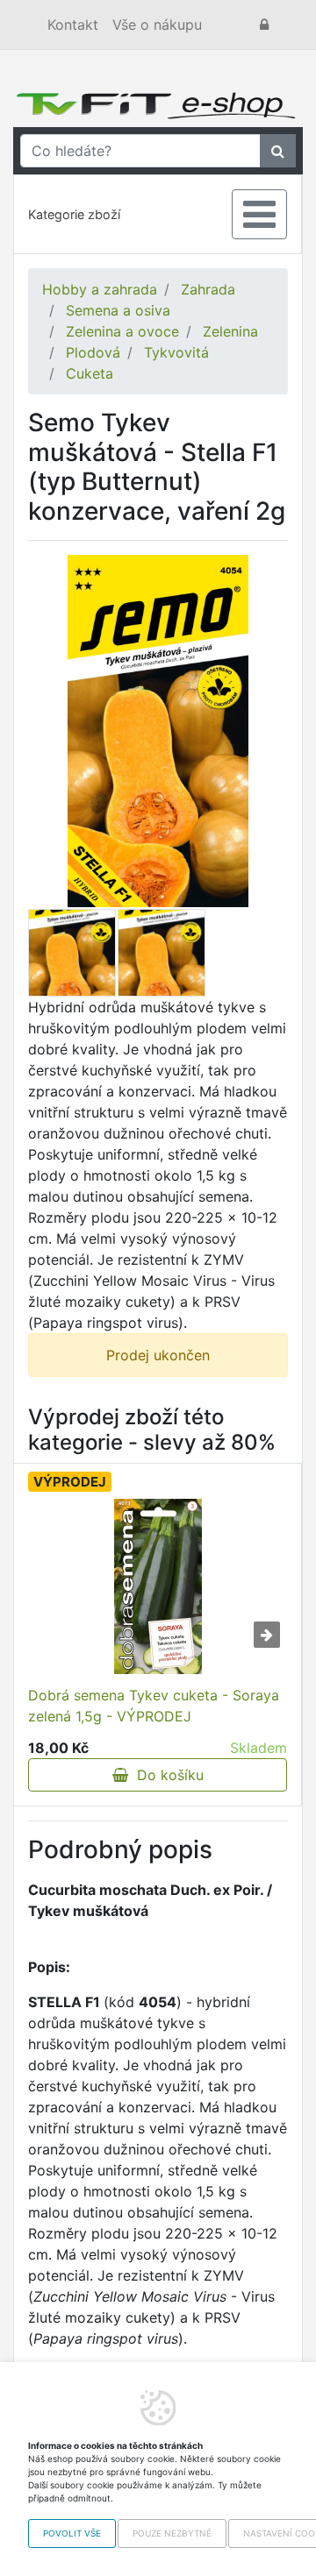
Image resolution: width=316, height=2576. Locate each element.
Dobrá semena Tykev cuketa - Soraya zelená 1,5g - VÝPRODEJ (154, 1706)
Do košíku (166, 1775)
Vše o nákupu (157, 25)
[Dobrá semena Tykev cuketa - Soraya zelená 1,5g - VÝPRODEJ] (158, 1586)
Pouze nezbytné (172, 2533)
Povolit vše (72, 2533)
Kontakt (73, 25)
